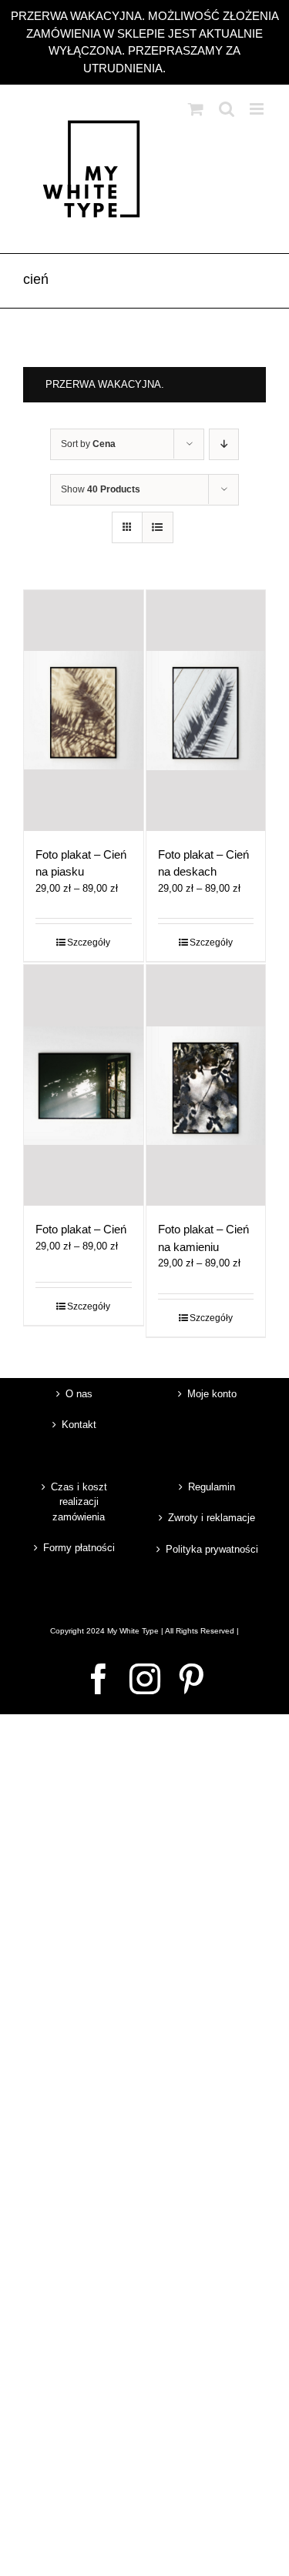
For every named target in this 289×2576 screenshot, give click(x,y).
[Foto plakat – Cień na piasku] (84, 711)
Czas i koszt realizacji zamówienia (79, 1502)
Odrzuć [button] (188, 68)
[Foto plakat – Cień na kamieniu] (206, 1085)
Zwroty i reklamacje (212, 1518)
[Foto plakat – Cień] (84, 1085)
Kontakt (79, 1425)
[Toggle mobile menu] (258, 109)
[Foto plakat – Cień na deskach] (206, 711)
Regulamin (212, 1487)
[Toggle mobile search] (227, 109)
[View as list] (158, 527)
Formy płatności (79, 1548)
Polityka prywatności (212, 1549)
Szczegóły (89, 943)
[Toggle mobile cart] (196, 109)
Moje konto (212, 1394)
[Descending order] (224, 444)
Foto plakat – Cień (81, 1229)
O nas (79, 1394)
